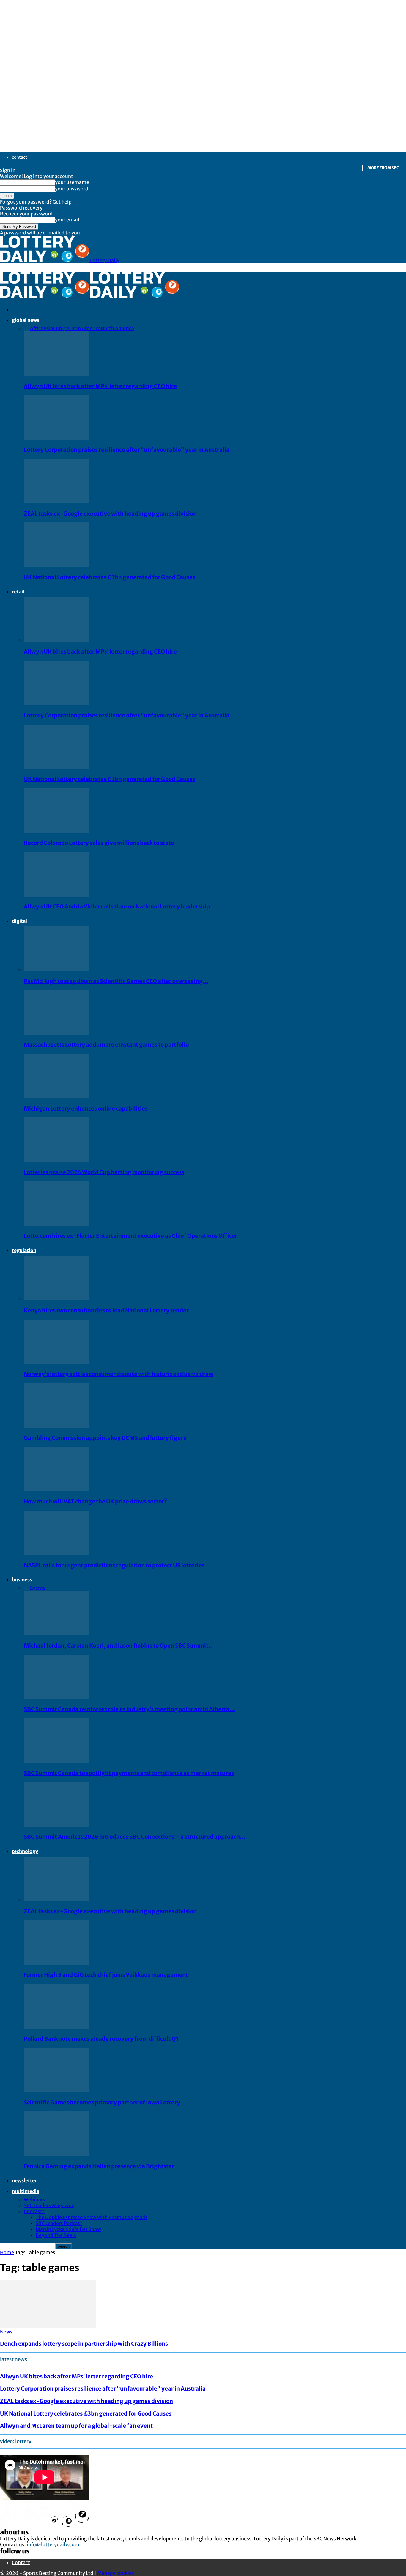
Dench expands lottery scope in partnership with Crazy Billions (84, 2344)
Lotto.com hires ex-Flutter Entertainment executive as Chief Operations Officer (130, 1236)
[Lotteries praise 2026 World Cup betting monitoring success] (56, 1160)
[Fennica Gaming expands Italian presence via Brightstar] (56, 2154)
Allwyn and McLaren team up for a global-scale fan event (76, 2426)
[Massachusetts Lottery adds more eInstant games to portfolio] (56, 1033)
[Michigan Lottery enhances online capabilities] (56, 1097)
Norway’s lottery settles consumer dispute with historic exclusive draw (119, 1374)
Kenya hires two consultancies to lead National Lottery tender (106, 1310)
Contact (19, 157)
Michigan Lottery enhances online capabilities (86, 1109)
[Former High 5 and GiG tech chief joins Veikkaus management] (56, 1963)
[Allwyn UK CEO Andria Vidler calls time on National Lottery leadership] (56, 895)
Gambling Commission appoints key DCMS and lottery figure (105, 1438)
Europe (61, 328)
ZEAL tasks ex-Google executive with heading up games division (110, 514)
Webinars (34, 2199)
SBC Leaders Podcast (59, 2223)
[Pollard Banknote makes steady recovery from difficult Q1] (56, 2027)
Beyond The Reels (56, 2235)
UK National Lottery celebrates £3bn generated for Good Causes (110, 577)
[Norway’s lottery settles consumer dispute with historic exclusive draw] (56, 1362)
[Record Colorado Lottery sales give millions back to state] (56, 831)
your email (67, 220)
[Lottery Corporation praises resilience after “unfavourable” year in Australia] (56, 438)
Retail (18, 592)
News (6, 2332)
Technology (25, 1851)
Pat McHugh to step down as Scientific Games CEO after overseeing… (116, 981)
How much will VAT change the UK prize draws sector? (95, 1502)
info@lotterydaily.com (53, 2544)
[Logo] (45, 296)
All (27, 328)
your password (72, 189)
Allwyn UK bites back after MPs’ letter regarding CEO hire (100, 386)
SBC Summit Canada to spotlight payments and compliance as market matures (129, 1773)
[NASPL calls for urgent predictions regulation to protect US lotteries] (56, 1553)
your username (72, 182)
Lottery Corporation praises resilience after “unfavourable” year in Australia (127, 450)
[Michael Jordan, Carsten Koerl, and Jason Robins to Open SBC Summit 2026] (56, 1634)
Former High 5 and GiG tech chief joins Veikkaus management (106, 1975)
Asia (48, 328)
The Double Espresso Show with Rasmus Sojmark (91, 2217)
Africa (37, 328)
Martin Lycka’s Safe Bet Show (68, 2229)
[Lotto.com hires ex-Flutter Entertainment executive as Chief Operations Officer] (56, 1224)
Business (22, 1580)
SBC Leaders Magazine (49, 2205)
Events (38, 1588)
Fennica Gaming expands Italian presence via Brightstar (99, 2166)
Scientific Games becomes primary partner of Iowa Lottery (102, 2102)
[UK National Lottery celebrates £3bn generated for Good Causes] (56, 565)
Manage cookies (116, 2573)
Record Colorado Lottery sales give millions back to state (99, 843)
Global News (26, 320)
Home (7, 2252)
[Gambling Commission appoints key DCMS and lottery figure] (56, 1426)
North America (117, 328)
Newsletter (24, 2180)
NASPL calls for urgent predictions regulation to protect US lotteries (114, 1565)
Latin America (85, 328)
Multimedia (26, 2191)
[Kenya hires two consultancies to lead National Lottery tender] (56, 1298)
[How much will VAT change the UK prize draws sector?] (56, 1489)
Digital (19, 921)
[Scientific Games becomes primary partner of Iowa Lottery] (56, 2090)
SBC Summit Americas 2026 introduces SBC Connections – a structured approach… (134, 1837)
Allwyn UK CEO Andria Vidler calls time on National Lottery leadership (117, 907)
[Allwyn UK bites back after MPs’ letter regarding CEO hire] (56, 374)
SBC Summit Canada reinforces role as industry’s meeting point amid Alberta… (129, 1709)
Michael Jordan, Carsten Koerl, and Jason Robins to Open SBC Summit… (119, 1646)
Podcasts (34, 2211)
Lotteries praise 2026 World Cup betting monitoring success (104, 1172)
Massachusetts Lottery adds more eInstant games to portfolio (106, 1045)
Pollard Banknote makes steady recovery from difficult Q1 (101, 2039)
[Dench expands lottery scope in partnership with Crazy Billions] (48, 2326)
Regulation (24, 1250)
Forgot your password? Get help (36, 202)
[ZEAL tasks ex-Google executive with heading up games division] (56, 502)
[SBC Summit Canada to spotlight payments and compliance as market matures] (56, 1761)
